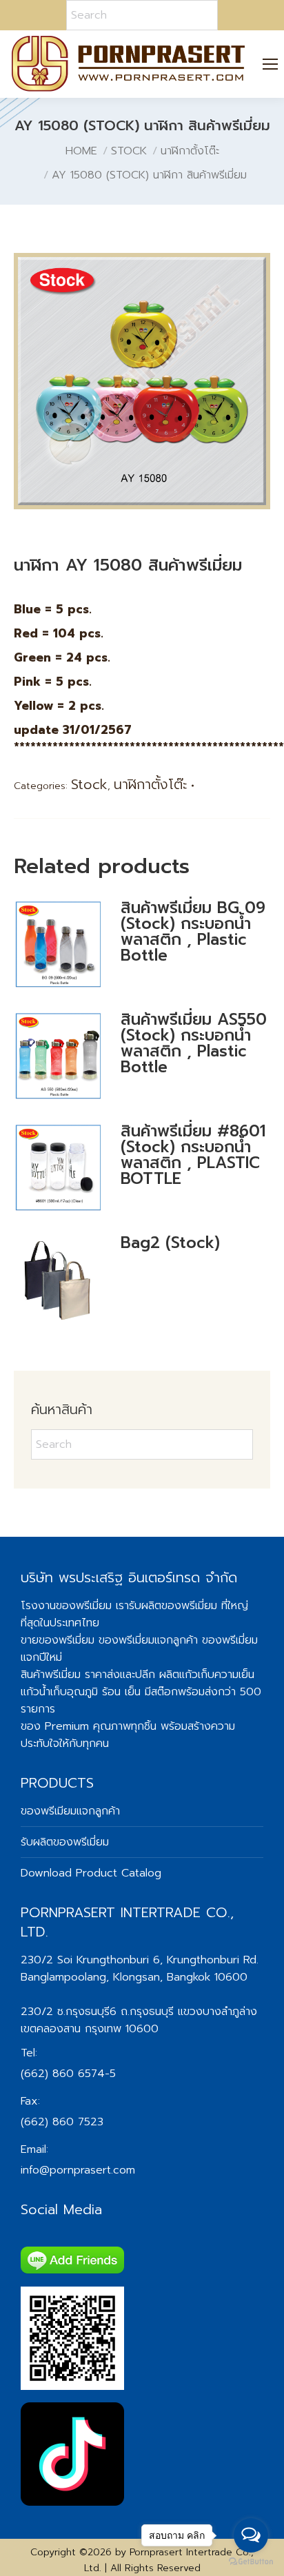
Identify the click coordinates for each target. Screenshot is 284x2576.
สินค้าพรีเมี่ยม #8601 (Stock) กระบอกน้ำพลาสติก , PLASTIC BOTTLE (193, 1155)
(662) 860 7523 (62, 2122)
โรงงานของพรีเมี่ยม (66, 1606)
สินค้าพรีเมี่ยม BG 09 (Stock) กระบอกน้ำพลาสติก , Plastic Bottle (193, 932)
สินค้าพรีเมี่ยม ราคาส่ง (70, 1675)
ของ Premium (55, 1726)
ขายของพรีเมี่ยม (58, 1640)
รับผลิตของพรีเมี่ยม (173, 1606)
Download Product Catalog (91, 1873)
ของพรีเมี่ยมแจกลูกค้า (148, 1640)
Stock (89, 784)
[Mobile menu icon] (271, 64)
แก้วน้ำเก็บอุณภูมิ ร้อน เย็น (81, 1692)
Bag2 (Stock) (170, 1243)
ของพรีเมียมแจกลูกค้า (70, 1811)
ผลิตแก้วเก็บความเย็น (207, 1675)
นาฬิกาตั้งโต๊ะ (151, 784)
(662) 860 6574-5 (68, 2074)
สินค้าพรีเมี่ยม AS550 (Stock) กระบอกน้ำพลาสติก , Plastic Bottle (194, 1043)
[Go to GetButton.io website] (251, 2562)
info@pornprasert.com (78, 2170)
